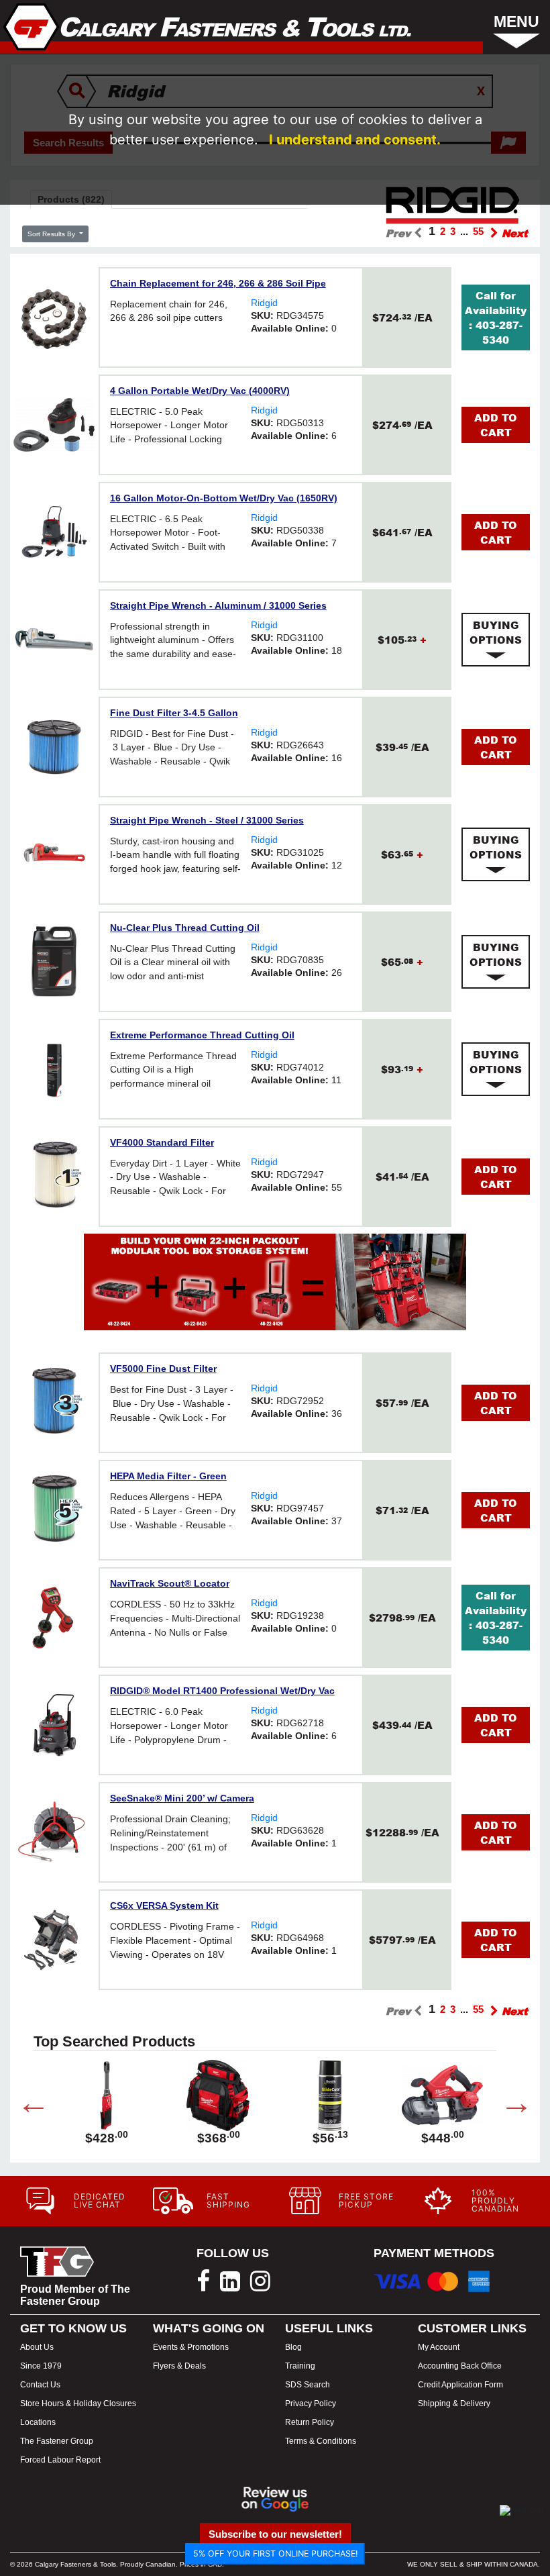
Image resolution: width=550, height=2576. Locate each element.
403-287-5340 (499, 332)
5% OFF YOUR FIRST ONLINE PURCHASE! (275, 2554)
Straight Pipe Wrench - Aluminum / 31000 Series (218, 605)
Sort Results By (52, 234)
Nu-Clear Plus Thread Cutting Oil (185, 928)
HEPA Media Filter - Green (168, 1476)
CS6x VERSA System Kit (164, 1905)
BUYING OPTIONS (496, 632)
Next (506, 2106)
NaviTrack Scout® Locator (170, 1583)
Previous (23, 2106)
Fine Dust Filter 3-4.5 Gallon (174, 713)
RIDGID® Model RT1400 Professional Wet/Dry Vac (222, 1691)
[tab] (496, 640)
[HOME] (208, 27)
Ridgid (264, 303)
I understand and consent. (355, 140)
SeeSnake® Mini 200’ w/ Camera (182, 1798)
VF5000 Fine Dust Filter (163, 1369)
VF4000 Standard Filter (162, 1142)
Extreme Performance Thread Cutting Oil (202, 1035)
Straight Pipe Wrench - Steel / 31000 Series (207, 820)
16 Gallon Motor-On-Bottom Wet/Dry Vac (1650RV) (224, 498)
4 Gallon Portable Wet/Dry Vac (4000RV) (200, 391)
